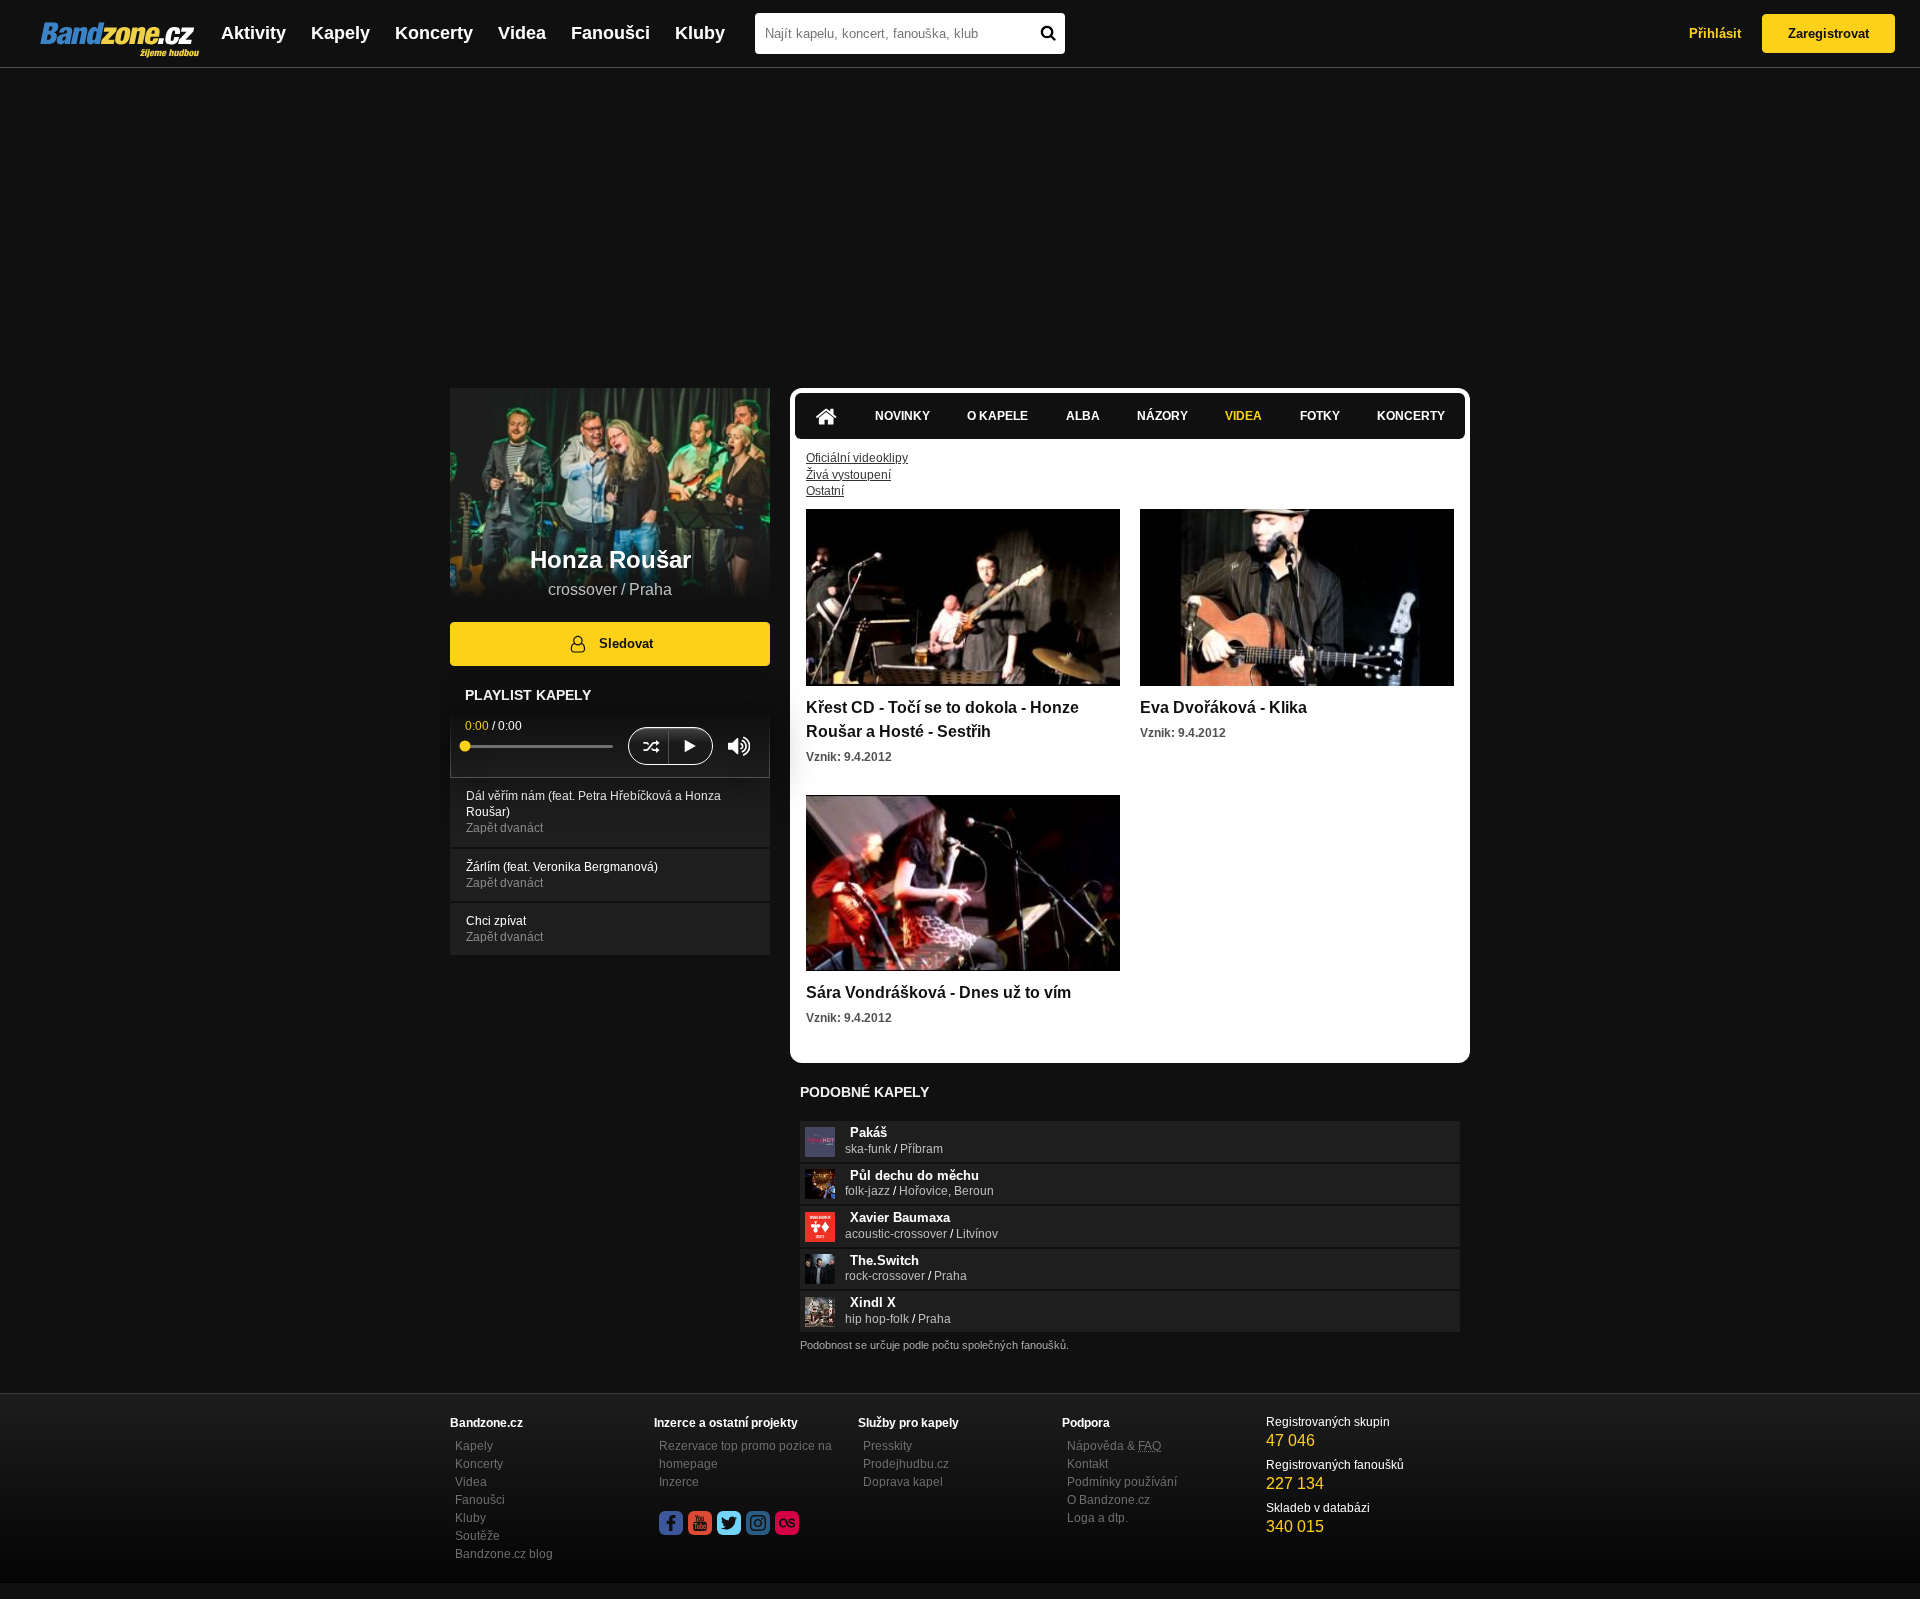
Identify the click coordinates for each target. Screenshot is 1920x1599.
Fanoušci (610, 33)
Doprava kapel (903, 1482)
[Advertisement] (960, 218)
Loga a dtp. (1097, 1518)
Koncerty (434, 33)
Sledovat (626, 643)
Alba (1083, 416)
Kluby (700, 33)
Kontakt (1087, 1464)
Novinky (902, 416)
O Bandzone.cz (1108, 1500)
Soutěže (477, 1536)
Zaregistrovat (1828, 33)
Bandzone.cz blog (504, 1554)
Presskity (887, 1446)
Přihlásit (1715, 33)
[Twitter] (729, 1523)
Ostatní (825, 491)
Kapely (340, 33)
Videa (522, 33)
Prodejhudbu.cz (906, 1464)
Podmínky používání (1122, 1482)
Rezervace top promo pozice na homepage (745, 1455)
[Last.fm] (787, 1523)
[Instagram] (758, 1523)
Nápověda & (1114, 1446)
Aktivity (253, 33)
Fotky (1320, 416)
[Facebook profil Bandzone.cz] (671, 1523)
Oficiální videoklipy (857, 458)
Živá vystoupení (848, 475)
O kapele (997, 416)
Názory (1162, 416)
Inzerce (679, 1482)
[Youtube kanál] (700, 1523)
